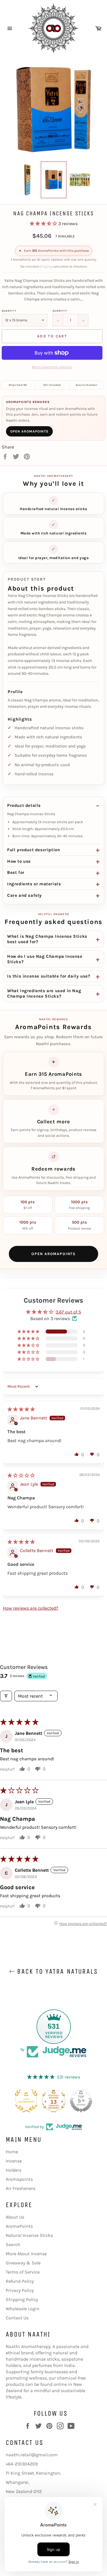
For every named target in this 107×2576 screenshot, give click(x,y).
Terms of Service (23, 2272)
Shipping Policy (22, 2299)
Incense (14, 2161)
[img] (21, 1409)
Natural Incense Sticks (29, 2235)
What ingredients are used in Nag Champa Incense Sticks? (44, 993)
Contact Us (17, 2318)
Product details (24, 805)
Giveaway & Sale (23, 2263)
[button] (44, 224)
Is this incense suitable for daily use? (49, 976)
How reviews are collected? (31, 1608)
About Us (15, 2217)
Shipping (46, 267)
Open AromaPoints (29, 431)
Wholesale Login (23, 2309)
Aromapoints (19, 2179)
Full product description (34, 850)
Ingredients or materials (34, 884)
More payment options (52, 367)
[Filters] (6, 1696)
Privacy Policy (20, 2290)
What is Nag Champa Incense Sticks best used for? (47, 939)
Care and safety (25, 895)
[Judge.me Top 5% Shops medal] (81, 2101)
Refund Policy (20, 2281)
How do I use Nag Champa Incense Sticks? (45, 959)
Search (13, 2244)
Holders (14, 2170)
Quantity (9, 311)
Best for (16, 872)
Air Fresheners (21, 2188)
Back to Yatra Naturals (56, 1971)
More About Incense (26, 2254)
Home (12, 2152)
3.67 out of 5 (68, 1312)
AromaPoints (19, 2226)
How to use (19, 861)
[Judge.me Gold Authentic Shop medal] (26, 2101)
